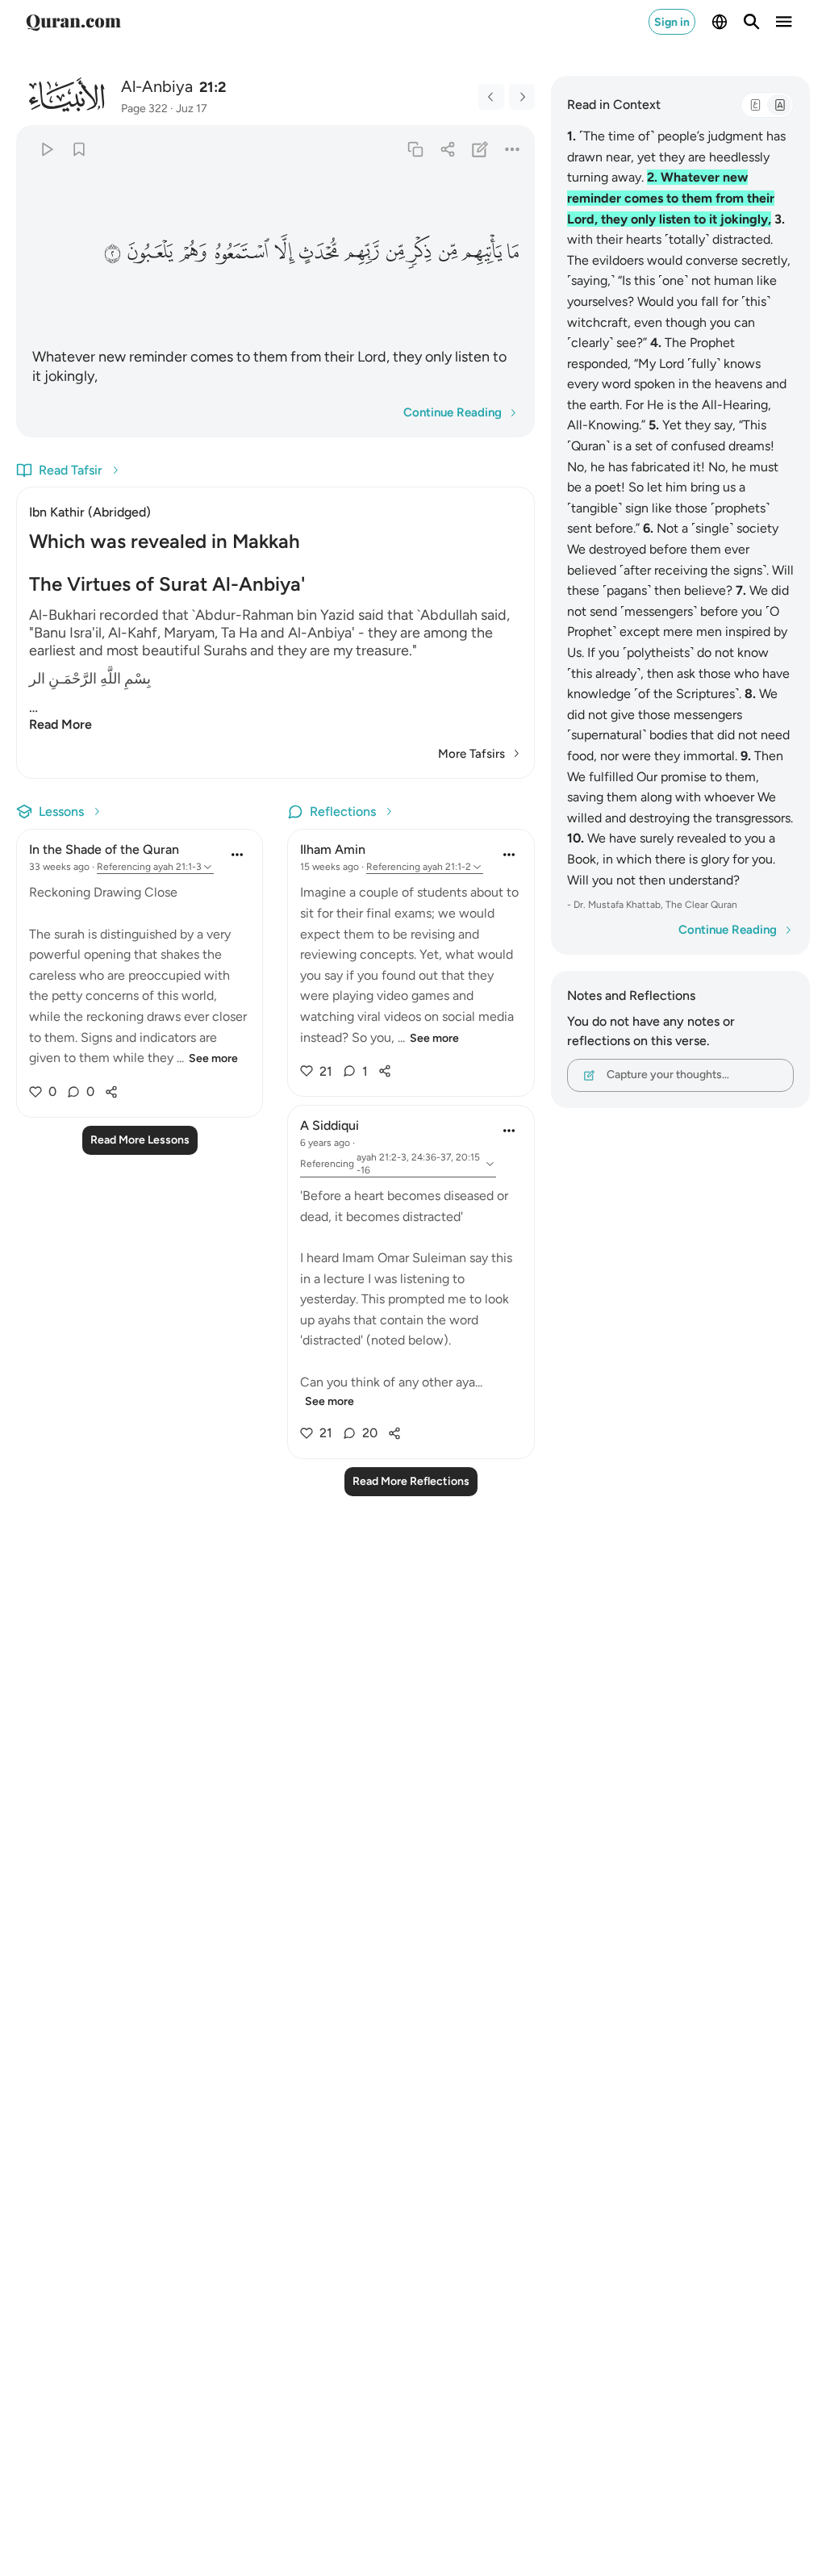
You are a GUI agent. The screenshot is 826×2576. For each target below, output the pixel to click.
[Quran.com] (73, 22)
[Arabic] (755, 105)
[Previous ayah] (491, 97)
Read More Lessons (140, 1140)
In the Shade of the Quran (104, 849)
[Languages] (720, 22)
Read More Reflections (411, 1481)
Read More (60, 724)
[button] (513, 252)
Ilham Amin (333, 849)
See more (213, 1058)
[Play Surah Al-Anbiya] (46, 149)
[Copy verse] (415, 149)
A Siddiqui (330, 1125)
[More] (512, 149)
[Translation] (779, 105)
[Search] (752, 22)
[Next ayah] (522, 97)
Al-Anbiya (157, 86)
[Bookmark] (79, 149)
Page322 (144, 109)
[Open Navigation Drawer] (784, 22)
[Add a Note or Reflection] (480, 149)
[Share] (447, 149)
